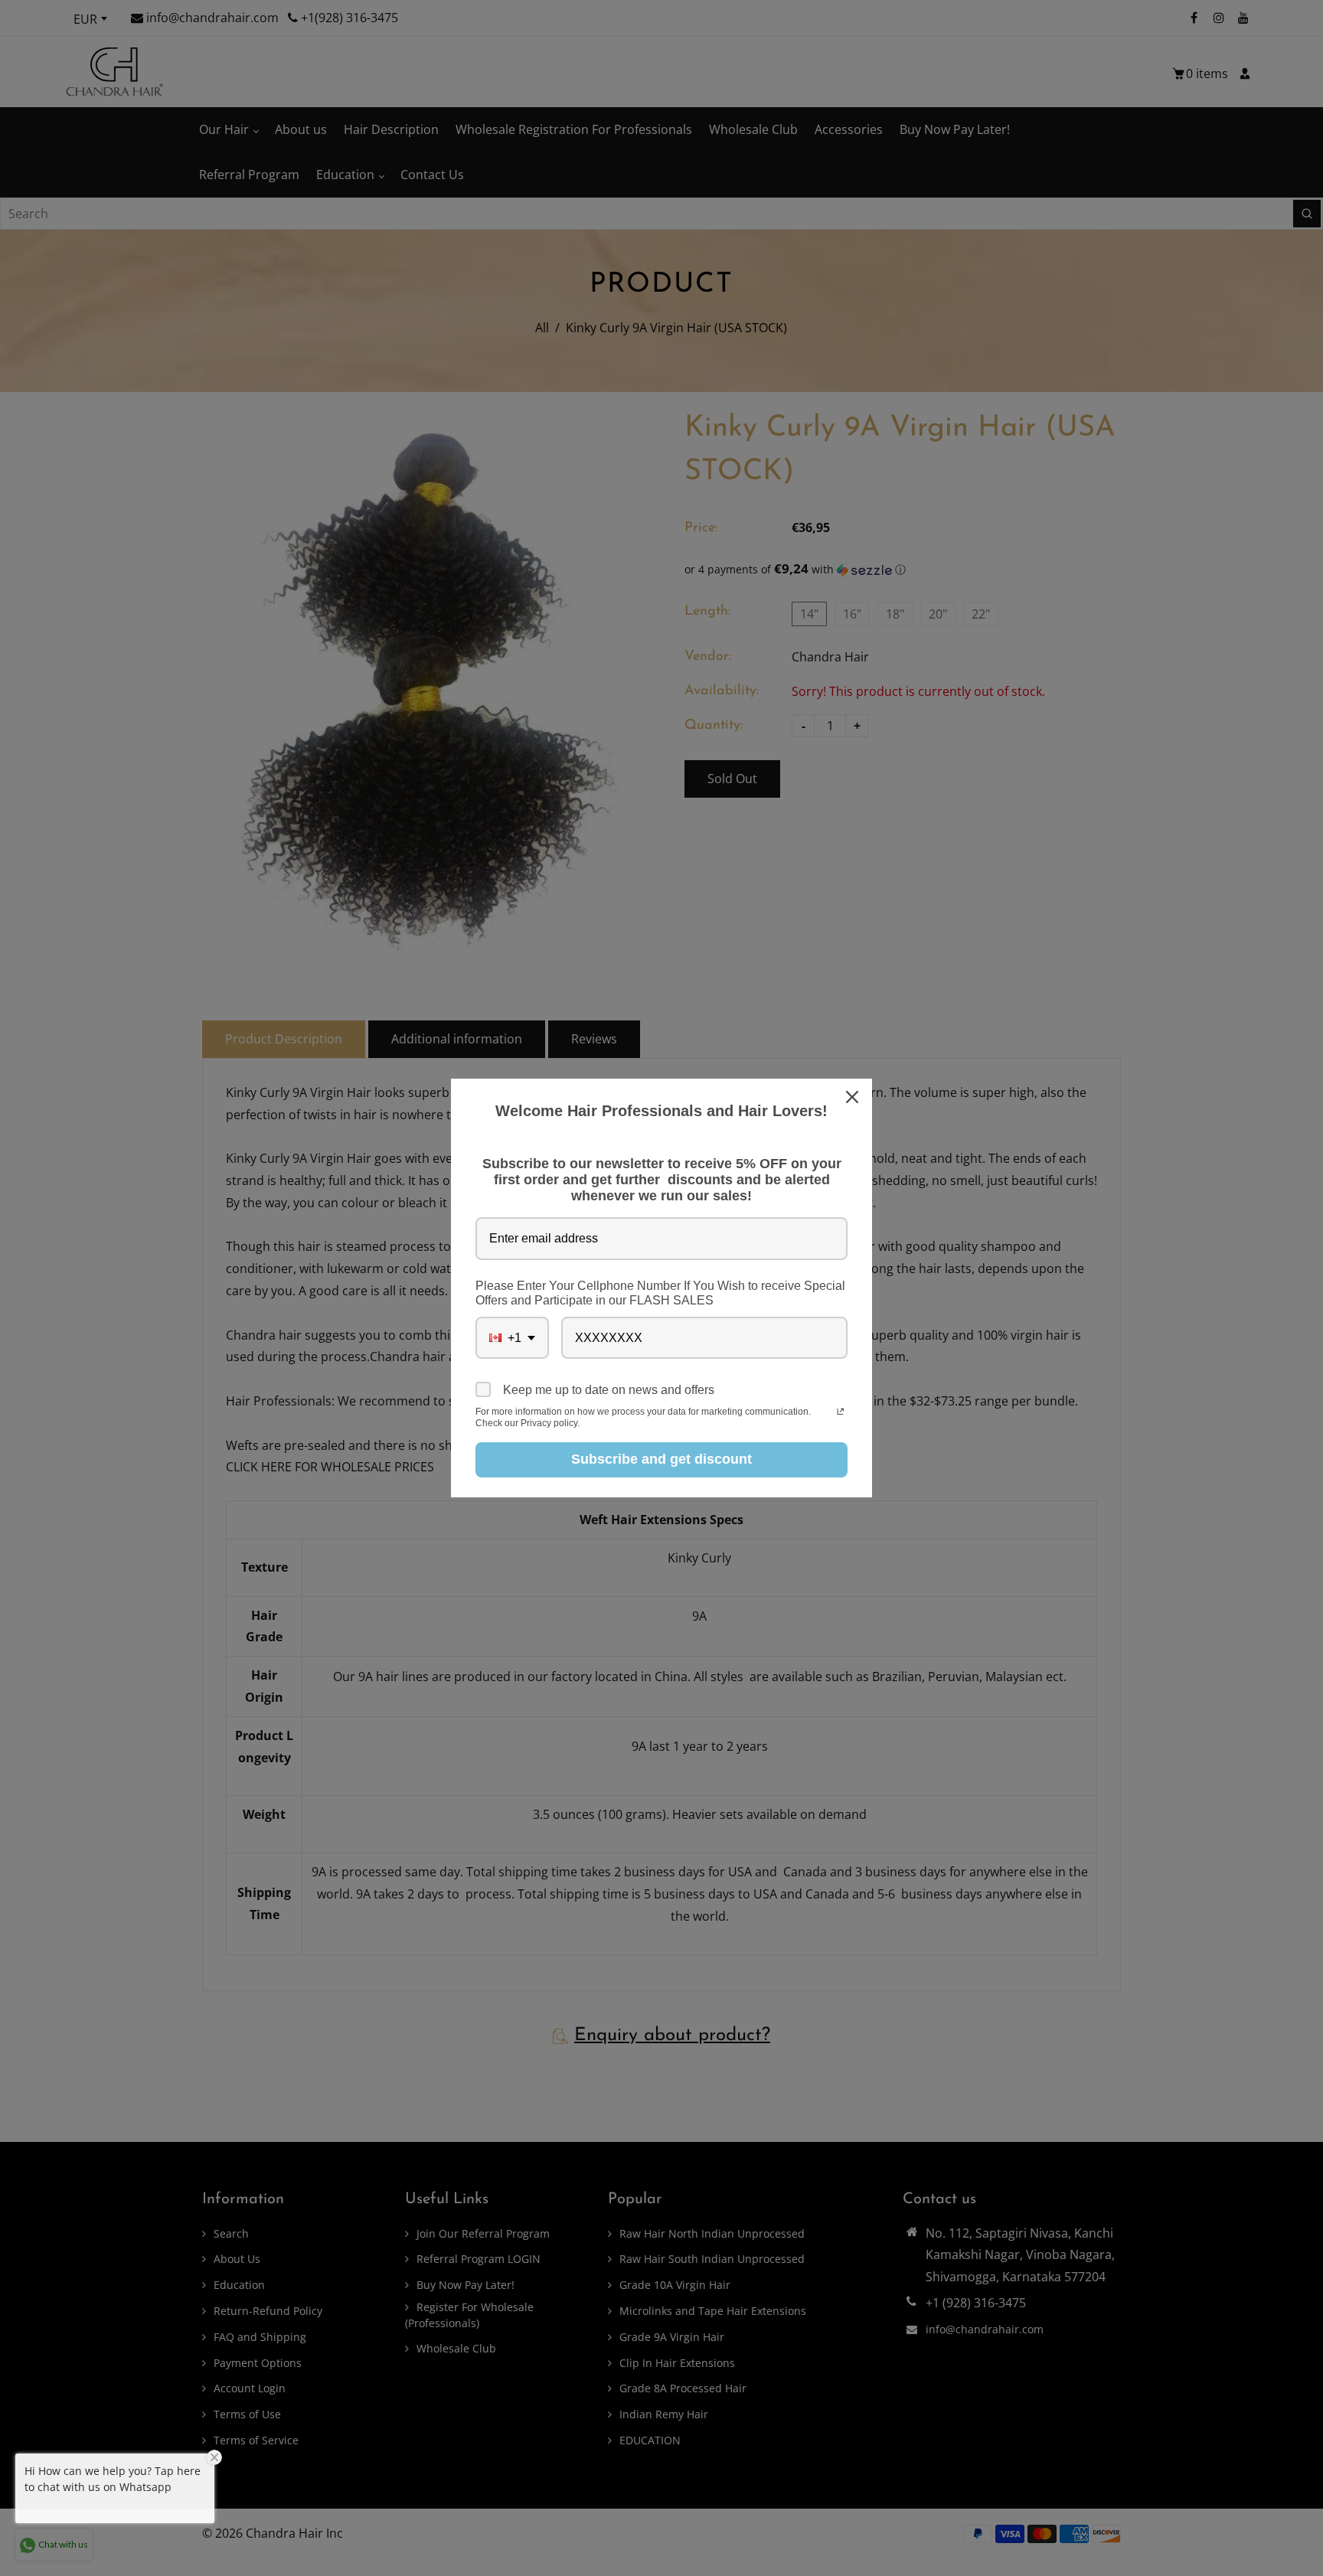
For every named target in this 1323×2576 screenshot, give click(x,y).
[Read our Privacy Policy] (840, 1413)
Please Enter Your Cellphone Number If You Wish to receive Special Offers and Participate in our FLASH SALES (660, 1293)
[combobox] (512, 1338)
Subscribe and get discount (661, 1459)
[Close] (854, 1097)
